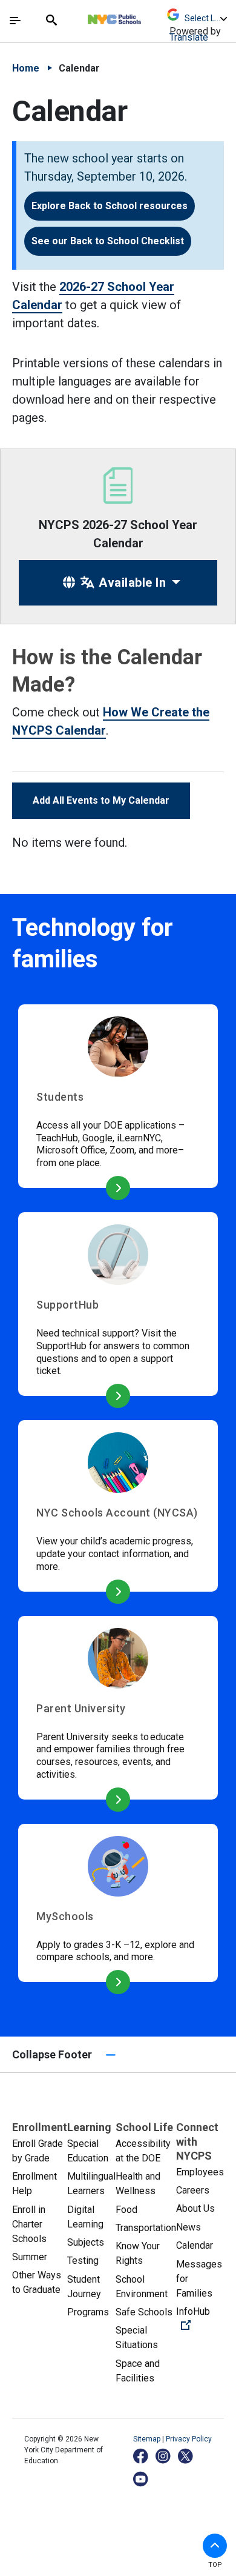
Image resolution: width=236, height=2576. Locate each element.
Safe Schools (144, 2312)
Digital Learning (85, 2217)
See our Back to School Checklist (108, 241)
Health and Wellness (138, 2184)
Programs (88, 2312)
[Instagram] (164, 2456)
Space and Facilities (138, 2371)
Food (126, 2210)
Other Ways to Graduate (37, 2282)
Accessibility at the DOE (143, 2151)
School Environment (142, 2287)
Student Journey (84, 2287)
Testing (83, 2261)
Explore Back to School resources (110, 206)
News (188, 2227)
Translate (189, 37)
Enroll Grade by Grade (38, 2151)
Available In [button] (131, 582)
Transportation (146, 2228)
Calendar (195, 2245)
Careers (193, 2190)
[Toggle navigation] (15, 21)
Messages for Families (199, 2279)
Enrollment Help (34, 2184)
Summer (30, 2257)
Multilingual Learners (91, 2184)
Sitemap (148, 2439)
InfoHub (200, 2318)
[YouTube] (141, 2479)
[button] (215, 2546)
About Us (195, 2208)
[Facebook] (141, 2456)
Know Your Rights (138, 2253)
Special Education (88, 2151)
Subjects (86, 2242)
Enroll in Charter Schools (29, 2224)
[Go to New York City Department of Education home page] (150, 16)
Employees (200, 2172)
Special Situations (137, 2337)
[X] (186, 2456)
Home (26, 68)
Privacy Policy (189, 2439)
